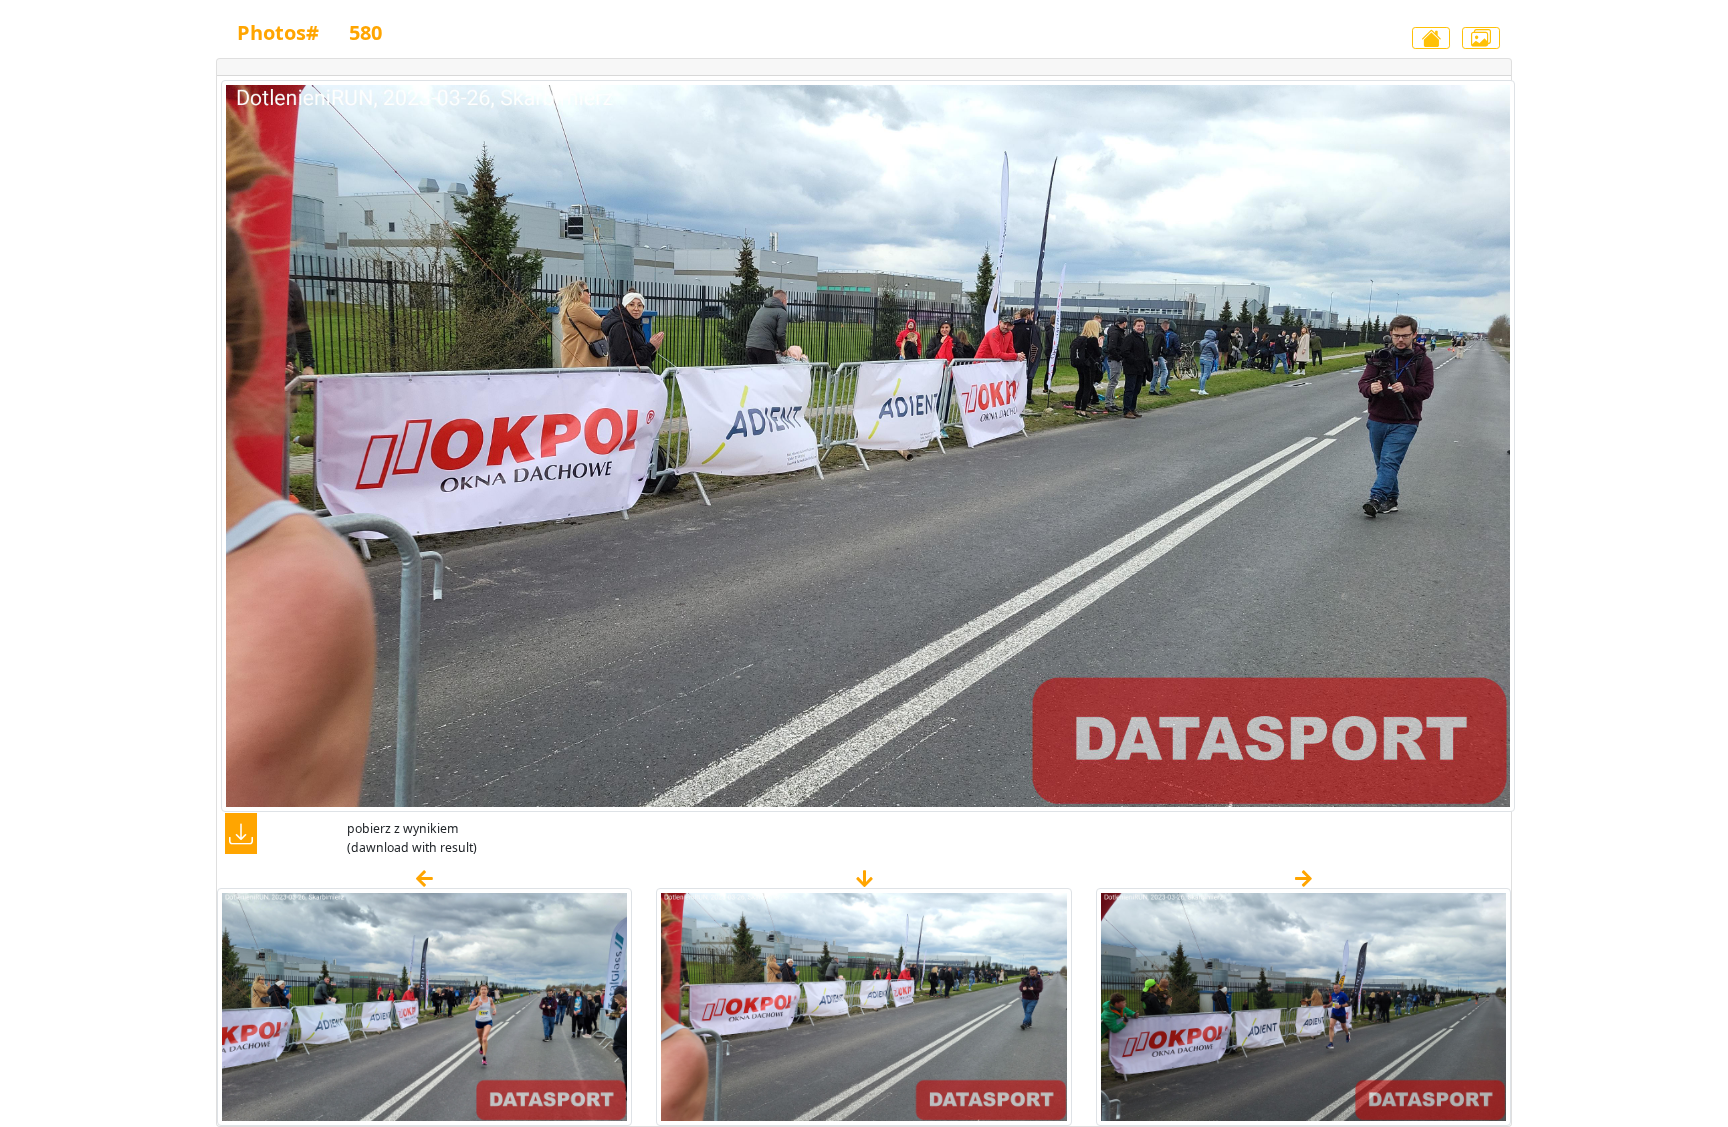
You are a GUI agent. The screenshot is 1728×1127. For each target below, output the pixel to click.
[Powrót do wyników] (1431, 38)
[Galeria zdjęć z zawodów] (1481, 38)
